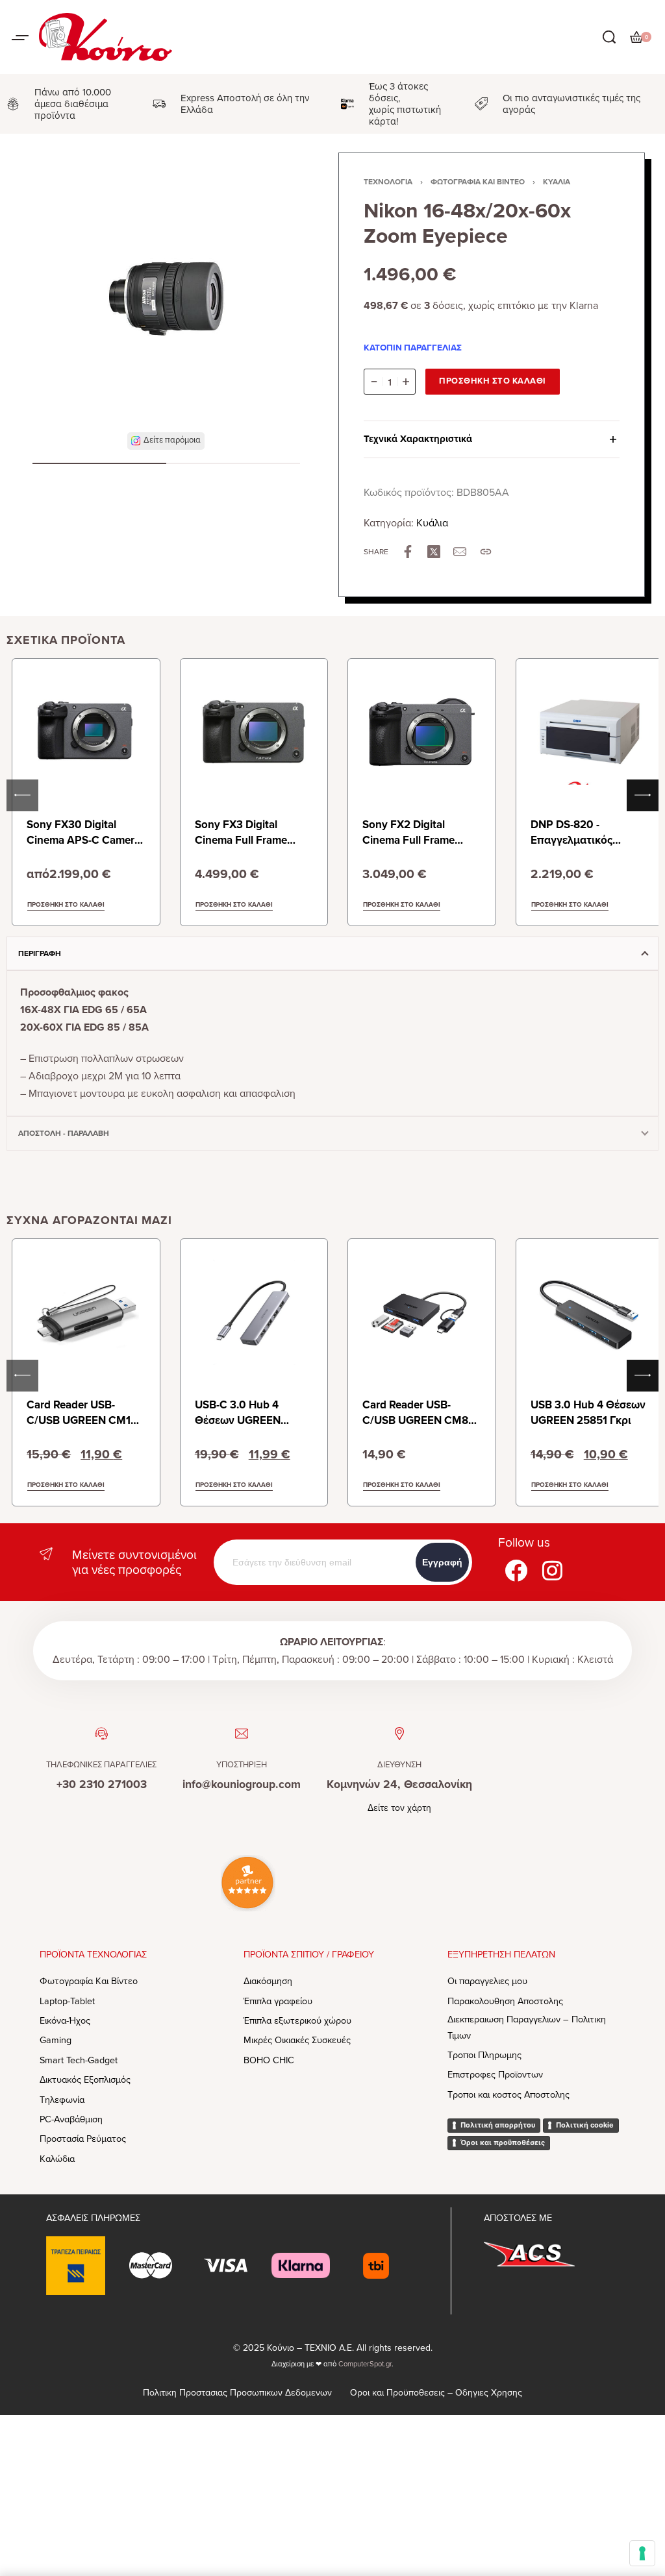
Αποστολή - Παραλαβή (64, 1133)
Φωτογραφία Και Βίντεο (478, 182)
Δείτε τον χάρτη (399, 1808)
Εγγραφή (442, 1562)
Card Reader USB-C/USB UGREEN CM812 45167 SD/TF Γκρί (421, 1420)
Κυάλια (557, 182)
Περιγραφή (40, 953)
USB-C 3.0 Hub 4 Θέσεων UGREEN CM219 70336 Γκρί (242, 1420)
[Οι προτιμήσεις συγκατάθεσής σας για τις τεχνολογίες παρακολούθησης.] (642, 2553)
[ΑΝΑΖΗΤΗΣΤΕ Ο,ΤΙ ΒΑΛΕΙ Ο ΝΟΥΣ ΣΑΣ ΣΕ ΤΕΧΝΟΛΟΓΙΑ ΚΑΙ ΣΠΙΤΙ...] (609, 37)
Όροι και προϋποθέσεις (503, 2142)
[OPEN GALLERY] (166, 299)
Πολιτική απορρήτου (498, 2125)
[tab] (332, 953)
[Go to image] (99, 463)
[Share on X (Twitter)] (434, 552)
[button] (166, 441)
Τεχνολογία (388, 182)
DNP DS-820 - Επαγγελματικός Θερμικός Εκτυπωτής (584, 840)
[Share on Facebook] (408, 552)
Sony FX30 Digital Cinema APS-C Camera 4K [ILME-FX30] (83, 840)
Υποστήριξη (242, 1765)
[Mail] (460, 552)
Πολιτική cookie (585, 2125)
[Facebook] (516, 1570)
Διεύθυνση (399, 1765)
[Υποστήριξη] (242, 1734)
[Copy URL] (486, 552)
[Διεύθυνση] (399, 1734)
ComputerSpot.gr (365, 2364)
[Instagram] (553, 1570)
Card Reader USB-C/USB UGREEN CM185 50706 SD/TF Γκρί (85, 1420)
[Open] (20, 38)
